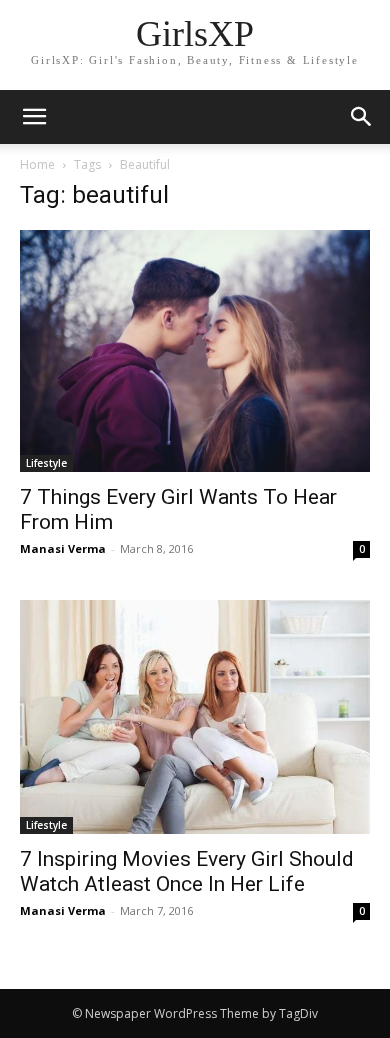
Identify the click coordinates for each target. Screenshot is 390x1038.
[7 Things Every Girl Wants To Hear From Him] (195, 351)
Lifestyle (46, 463)
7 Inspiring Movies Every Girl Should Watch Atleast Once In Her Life (187, 871)
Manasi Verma (63, 548)
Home (37, 164)
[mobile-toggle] (34, 117)
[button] (362, 117)
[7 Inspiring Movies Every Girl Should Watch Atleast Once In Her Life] (195, 717)
